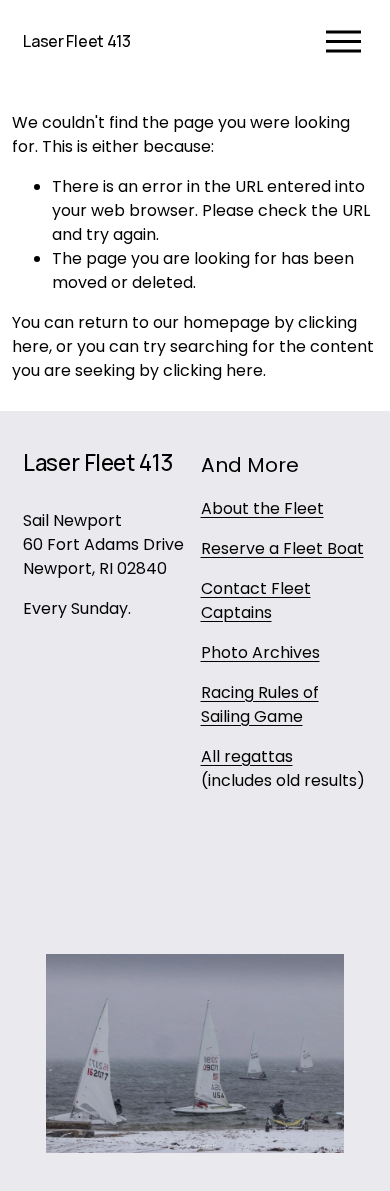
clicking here (213, 370)
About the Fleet (262, 508)
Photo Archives (260, 652)
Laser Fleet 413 (76, 41)
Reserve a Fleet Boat (282, 548)
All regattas (247, 756)
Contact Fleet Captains (256, 600)
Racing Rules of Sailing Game (260, 704)
